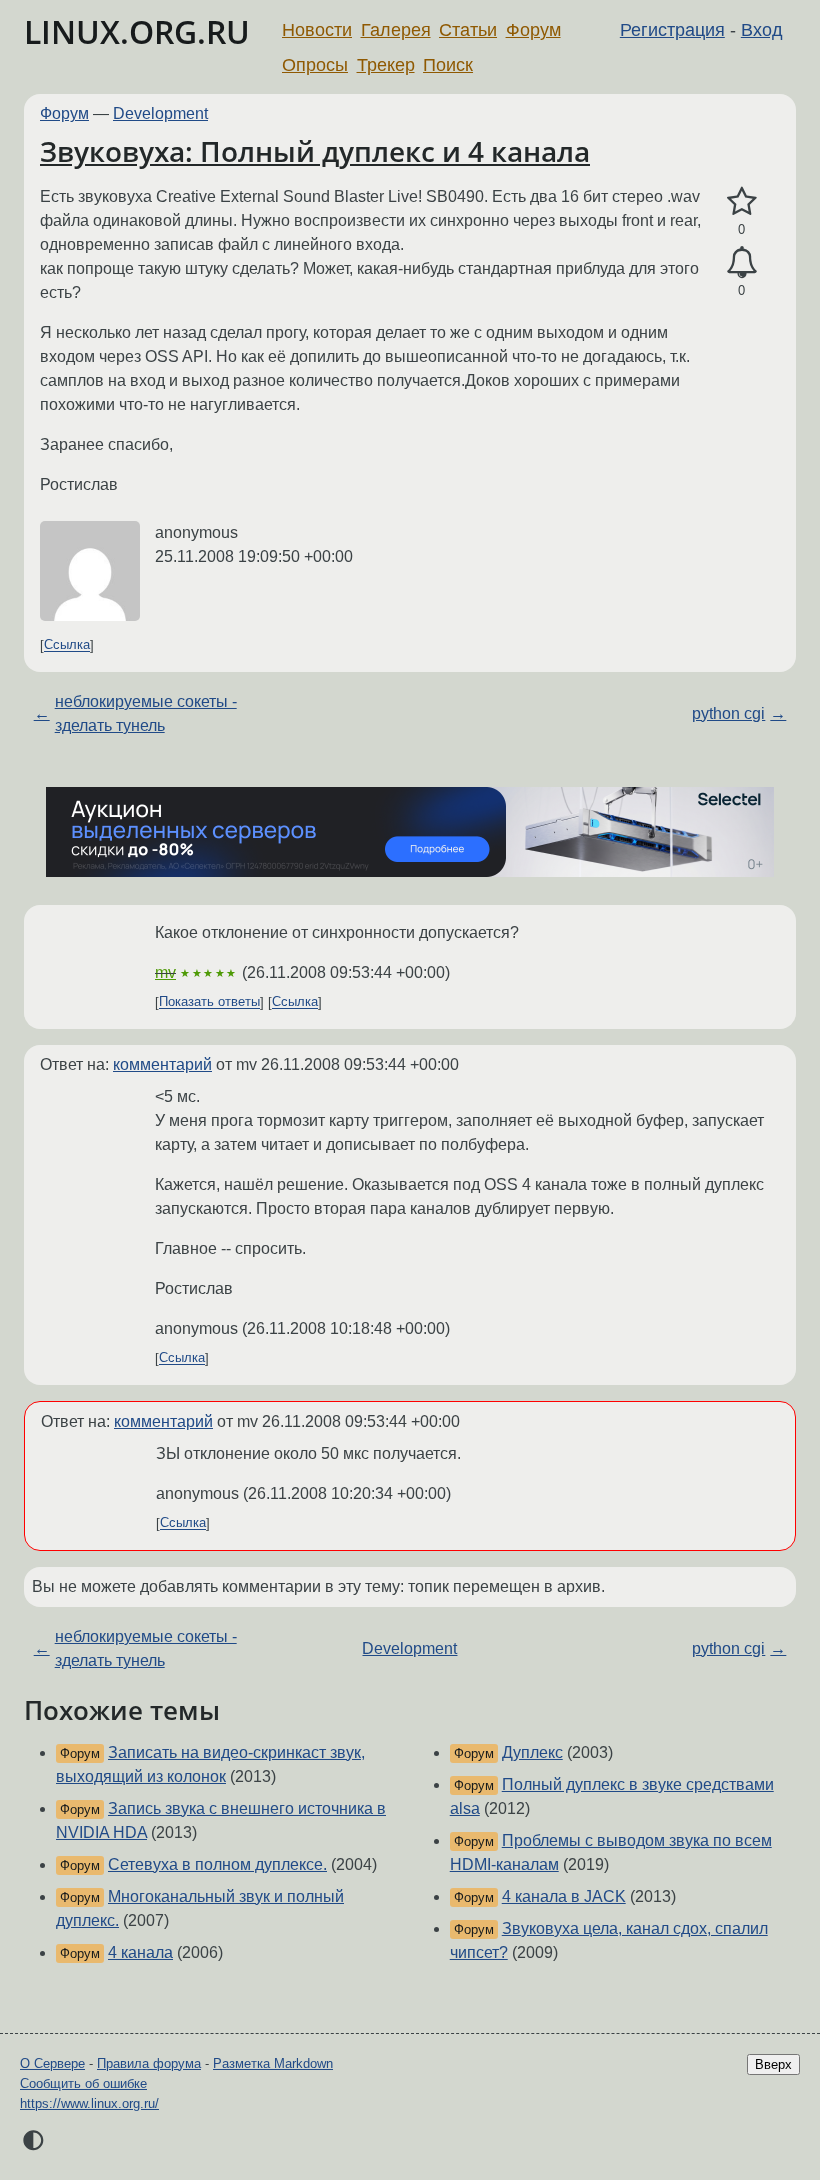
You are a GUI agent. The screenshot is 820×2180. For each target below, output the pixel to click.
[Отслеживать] (741, 263)
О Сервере (52, 2063)
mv (165, 972)
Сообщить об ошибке (83, 2083)
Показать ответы (209, 1002)
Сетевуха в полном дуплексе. (217, 1864)
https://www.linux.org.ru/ (89, 2103)
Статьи (468, 30)
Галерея (396, 30)
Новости (317, 30)
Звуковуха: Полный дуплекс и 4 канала (315, 151)
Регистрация (672, 30)
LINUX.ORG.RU (137, 31)
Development (160, 113)
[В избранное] (741, 202)
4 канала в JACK (564, 1896)
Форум (533, 30)
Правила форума (149, 2063)
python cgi (728, 713)
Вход (762, 30)
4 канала (140, 1952)
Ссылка (67, 645)
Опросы (315, 65)
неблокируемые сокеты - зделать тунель (146, 713)
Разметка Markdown (273, 2063)
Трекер (386, 65)
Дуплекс (532, 1752)
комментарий (162, 1064)
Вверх (773, 2064)
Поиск (448, 65)
